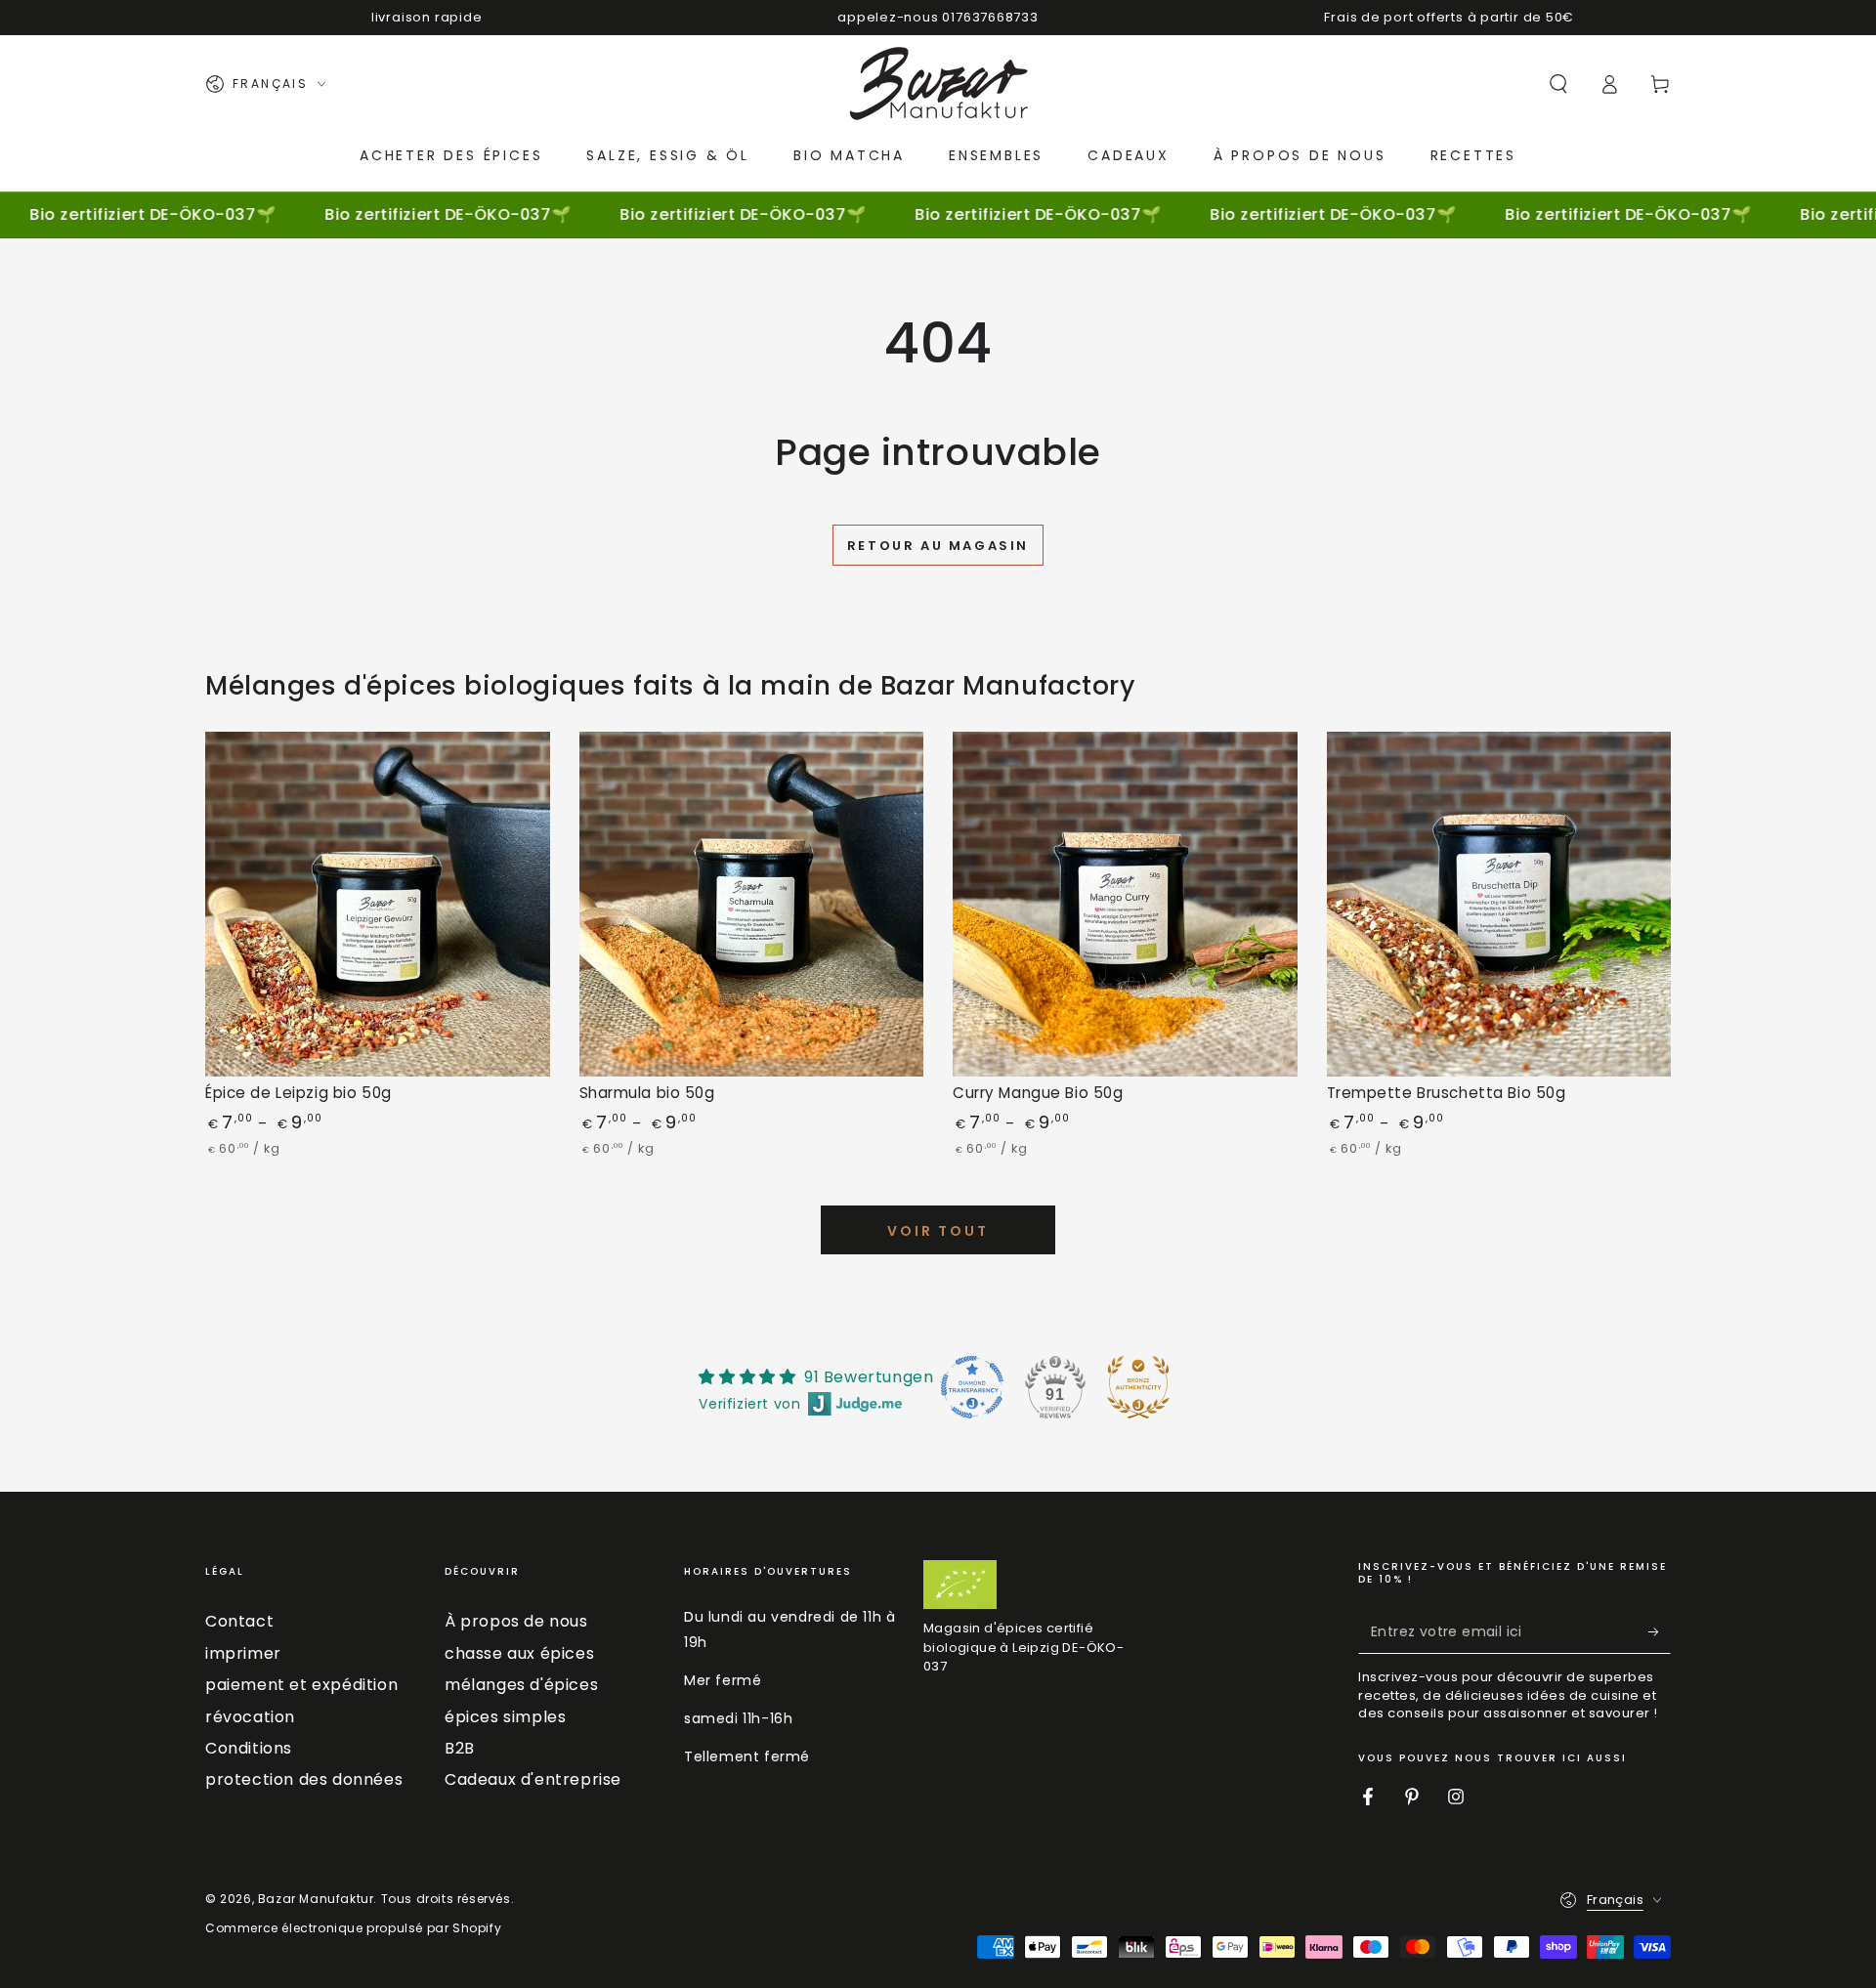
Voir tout (938, 1231)
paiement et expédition (301, 1685)
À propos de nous (516, 1621)
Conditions (249, 1748)
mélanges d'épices (521, 1685)
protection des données (304, 1779)
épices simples (505, 1717)
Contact (239, 1621)
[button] (1558, 84)
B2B (460, 1748)
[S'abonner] (1660, 1631)
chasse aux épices (519, 1653)
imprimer (243, 1653)
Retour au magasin (938, 546)
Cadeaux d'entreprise (533, 1779)
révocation (250, 1717)
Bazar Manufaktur (316, 1899)
